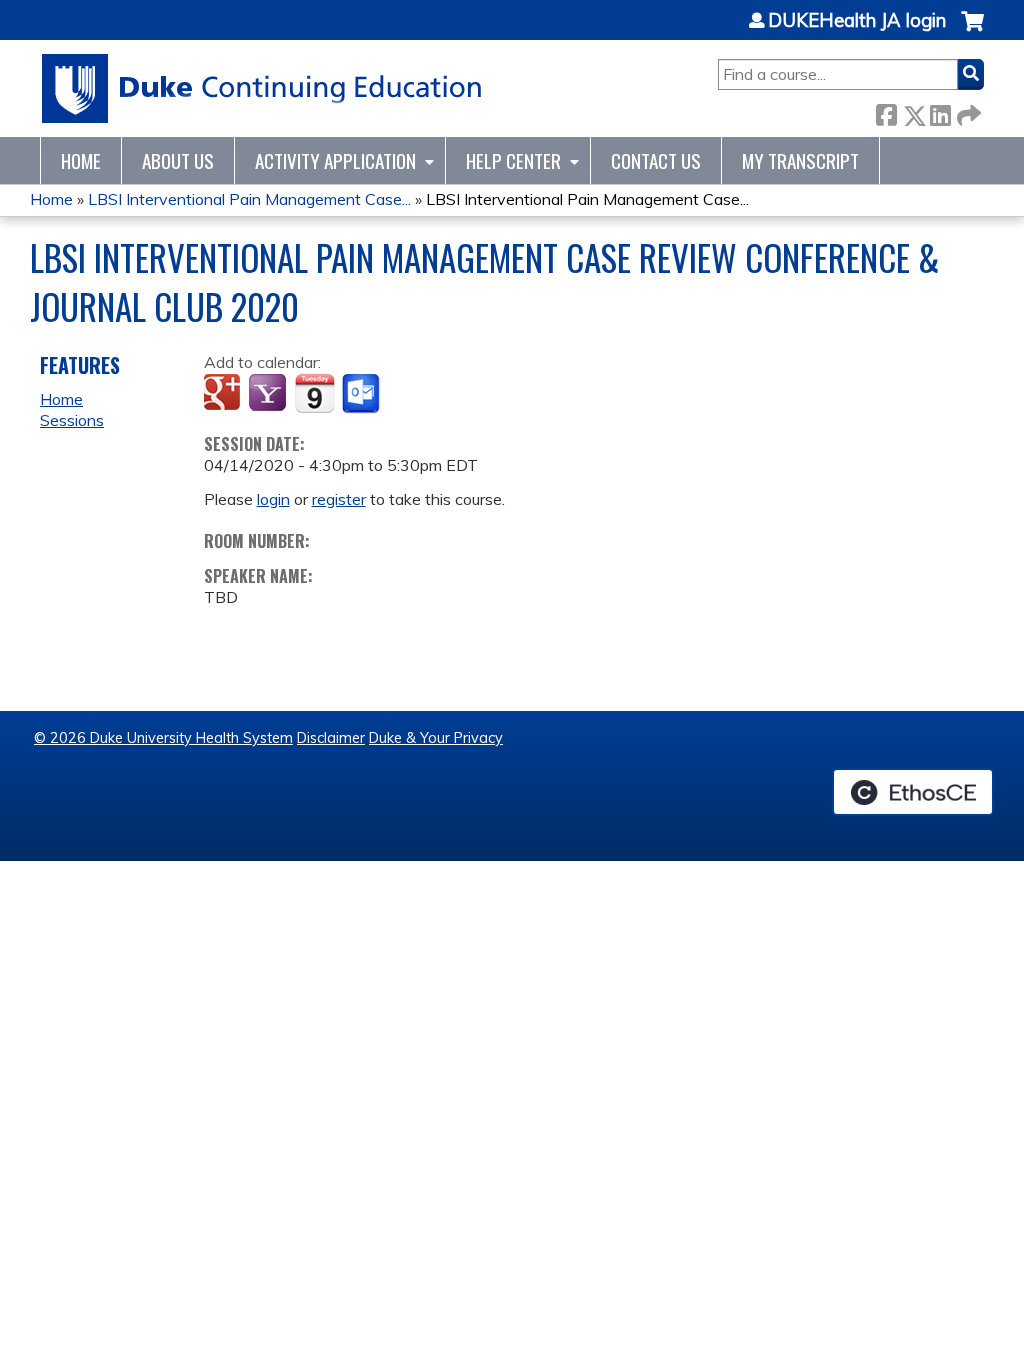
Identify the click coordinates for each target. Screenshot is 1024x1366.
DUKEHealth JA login (857, 21)
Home (81, 160)
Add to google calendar (224, 394)
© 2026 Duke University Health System (163, 738)
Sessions (72, 420)
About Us (178, 160)
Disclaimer (331, 738)
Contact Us (656, 160)
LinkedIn (940, 111)
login (273, 499)
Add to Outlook (362, 394)
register (339, 499)
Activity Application (335, 160)
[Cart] (972, 31)
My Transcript (800, 160)
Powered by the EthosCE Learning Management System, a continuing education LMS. (913, 792)
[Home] (262, 88)
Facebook (886, 111)
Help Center (513, 160)
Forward (967, 111)
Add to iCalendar (314, 393)
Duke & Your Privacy (436, 738)
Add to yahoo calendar (269, 394)
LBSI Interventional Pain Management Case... (249, 199)
